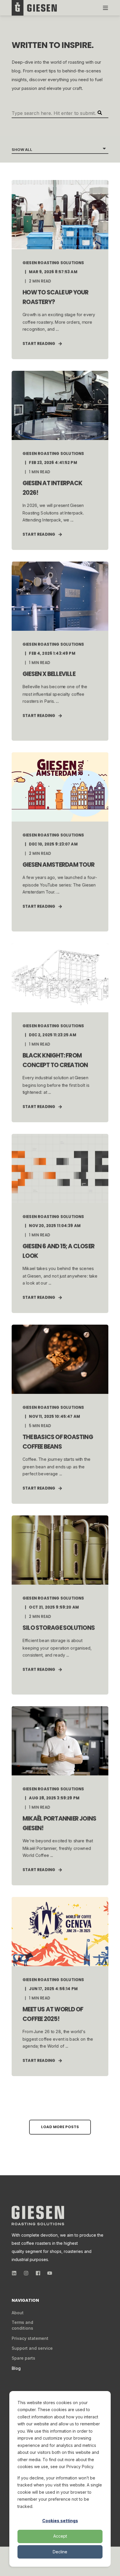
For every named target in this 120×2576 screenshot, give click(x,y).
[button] (60, 2127)
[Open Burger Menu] (105, 8)
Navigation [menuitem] (25, 2301)
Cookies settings (60, 2521)
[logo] (38, 2216)
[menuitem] (18, 2313)
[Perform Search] (100, 113)
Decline (60, 2552)
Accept (60, 2536)
